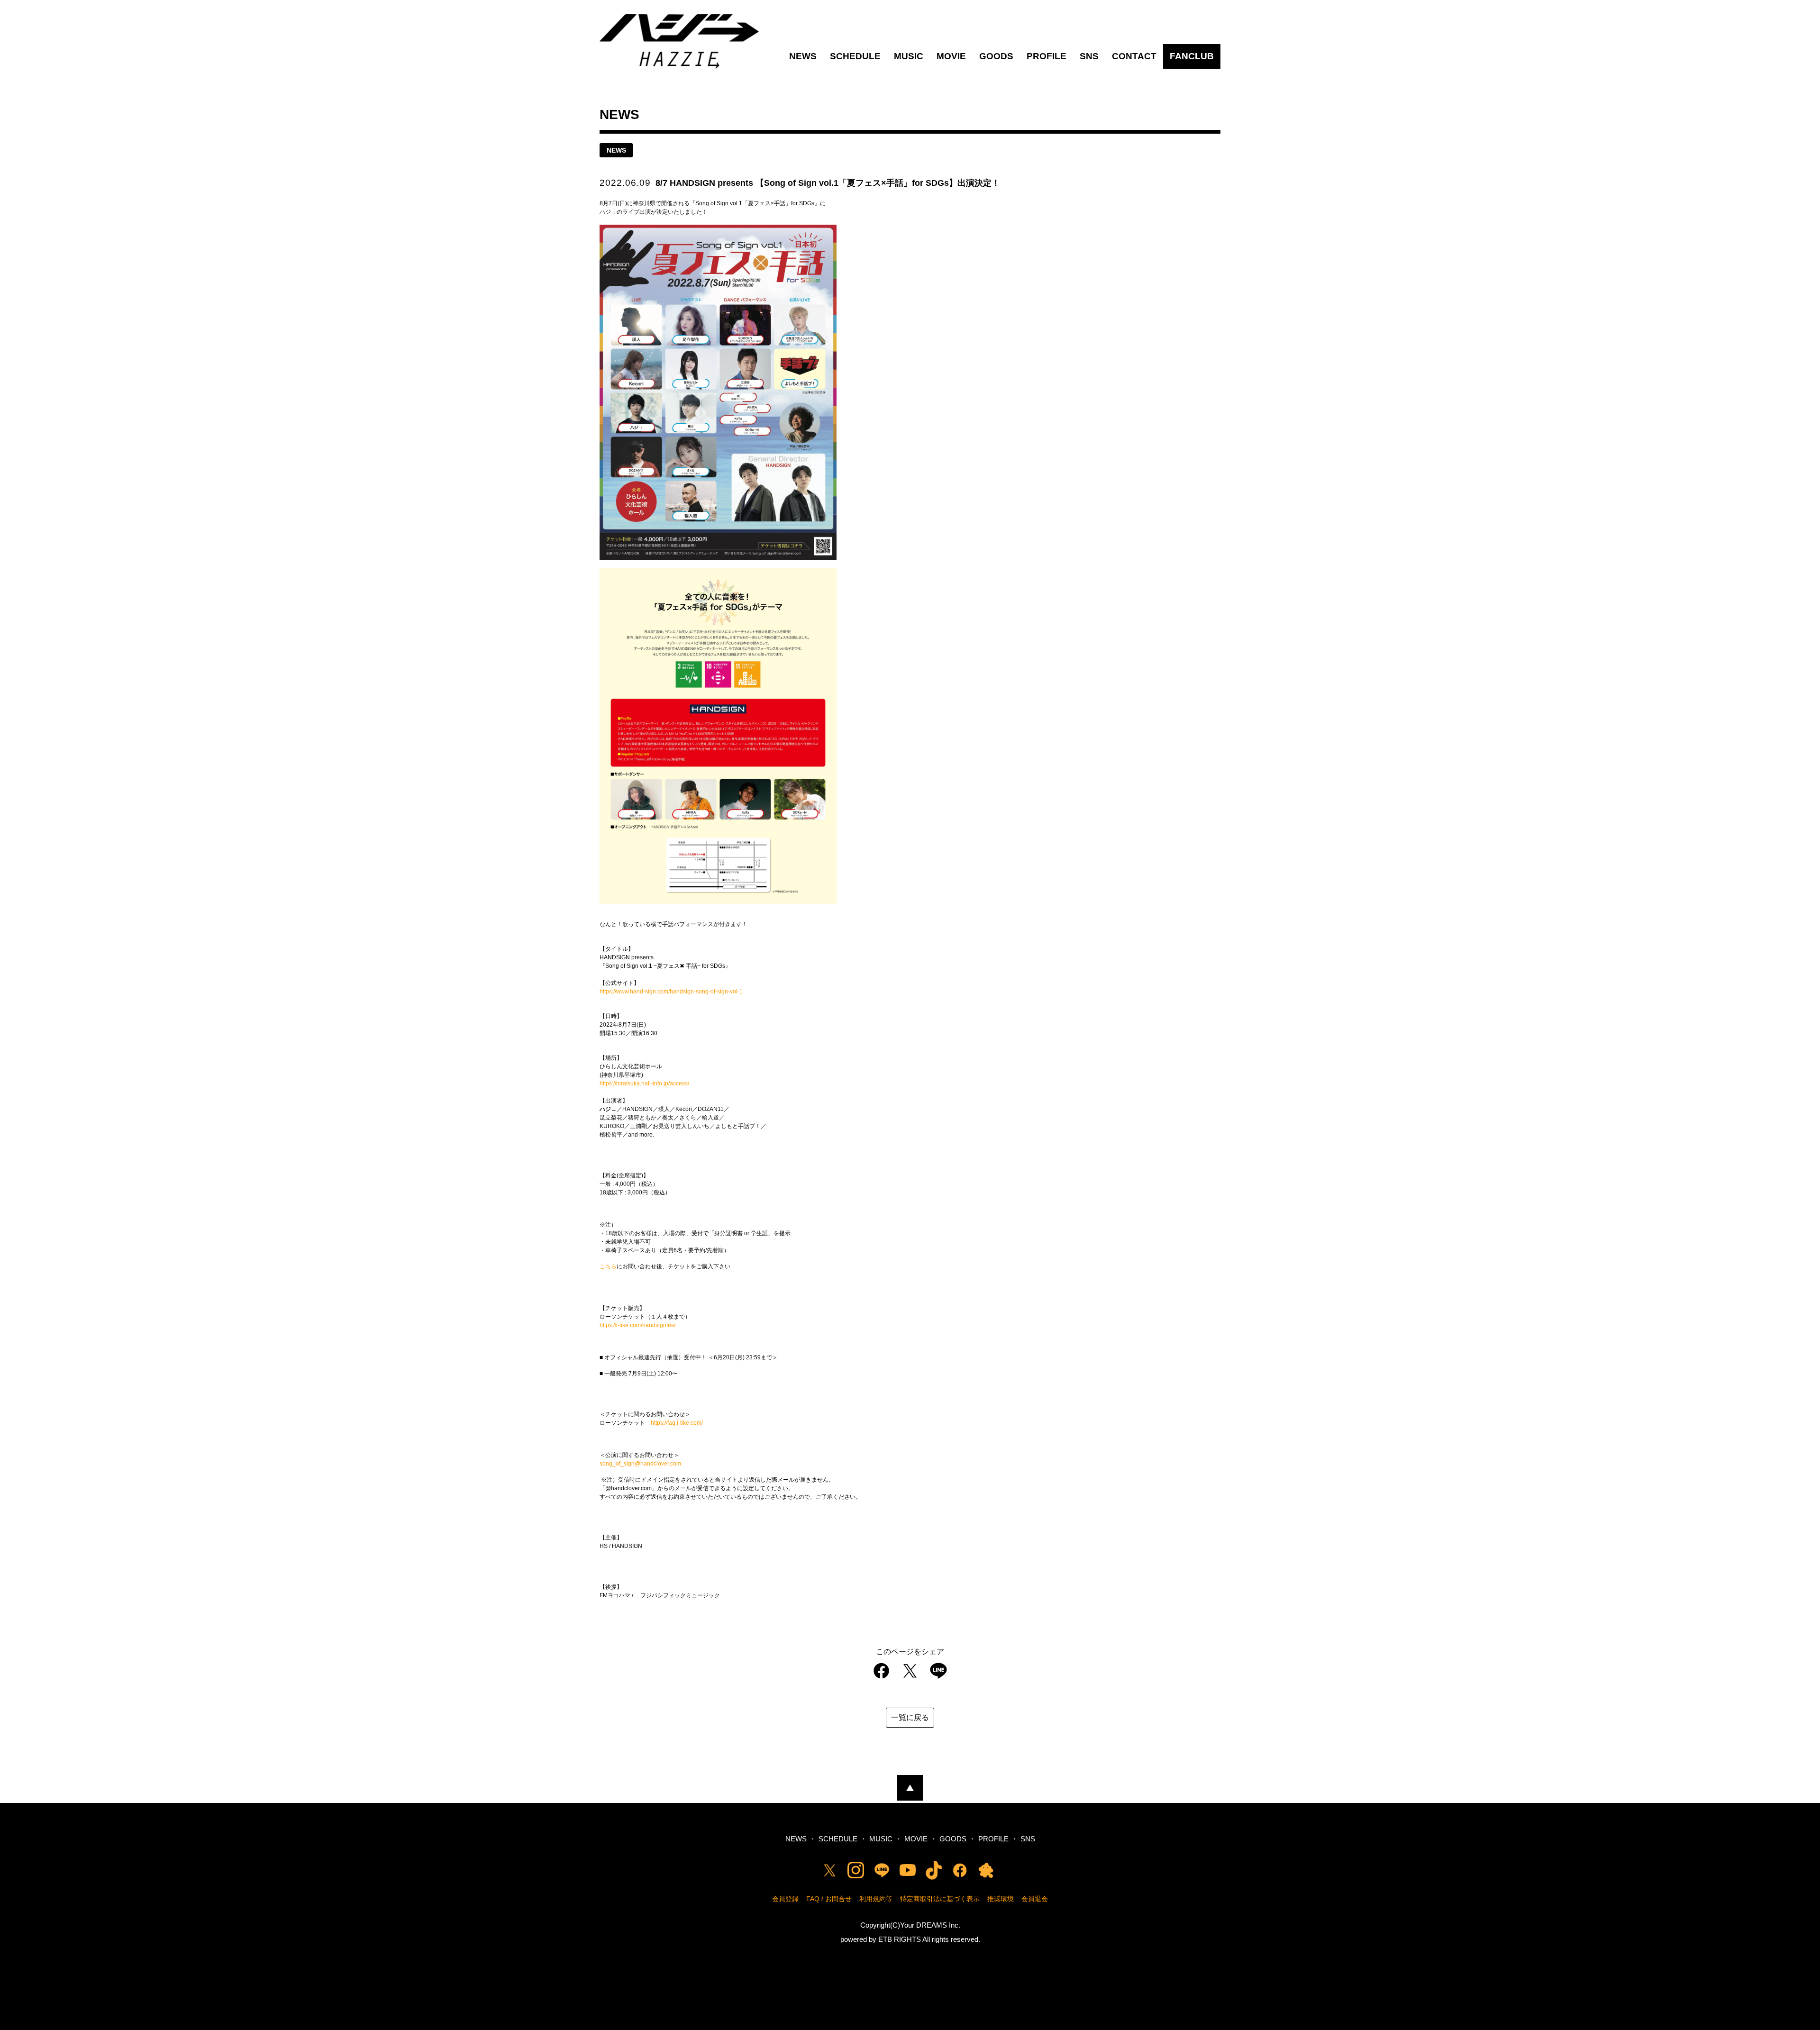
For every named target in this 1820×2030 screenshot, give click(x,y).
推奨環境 (1001, 1899)
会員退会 (1035, 1899)
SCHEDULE (855, 56)
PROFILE (1046, 56)
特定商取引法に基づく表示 (940, 1899)
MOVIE (951, 56)
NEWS (803, 56)
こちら (608, 1266)
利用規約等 (876, 1899)
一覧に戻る (910, 1717)
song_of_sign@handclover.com (640, 1464)
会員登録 (785, 1899)
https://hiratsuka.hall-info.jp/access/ (644, 1083)
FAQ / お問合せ (829, 1899)
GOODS (996, 56)
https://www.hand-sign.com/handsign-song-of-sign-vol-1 (671, 992)
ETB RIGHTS (900, 1939)
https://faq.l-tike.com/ (677, 1423)
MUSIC (909, 56)
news (616, 150)
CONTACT (1134, 56)
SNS (1089, 56)
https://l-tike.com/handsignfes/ (637, 1325)
